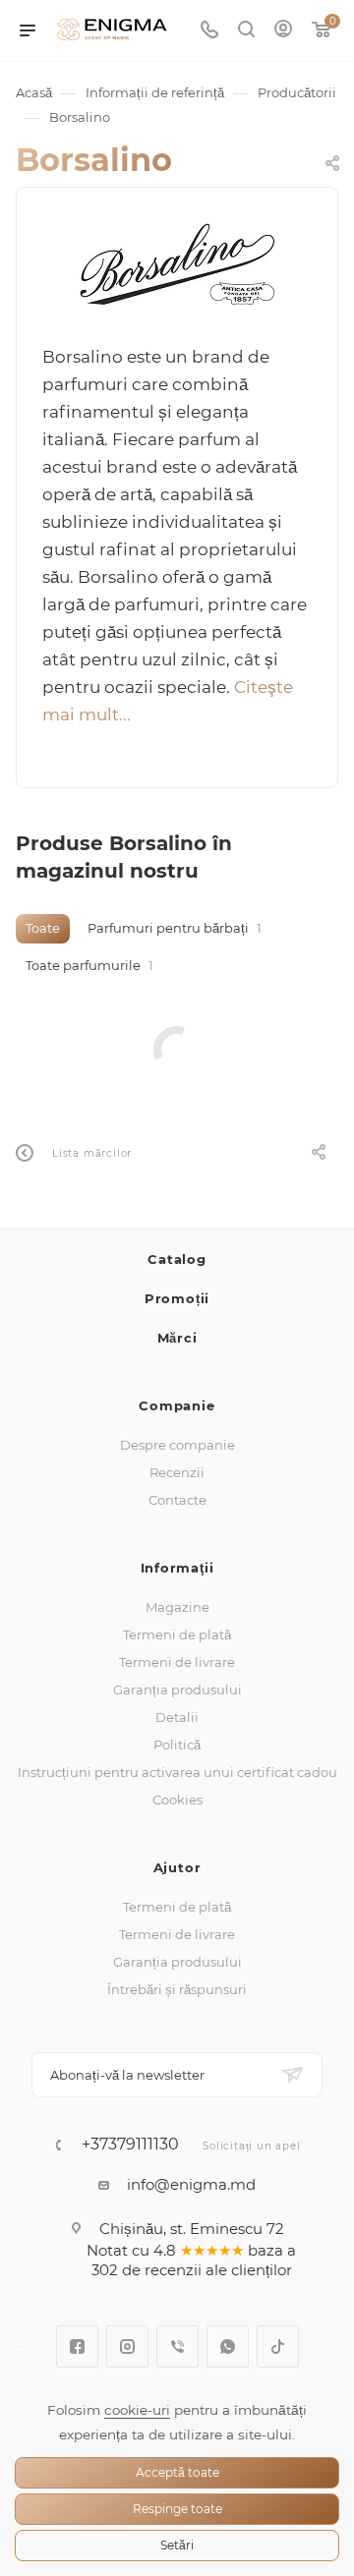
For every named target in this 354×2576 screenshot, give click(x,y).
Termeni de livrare (177, 1662)
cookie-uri (137, 2410)
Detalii (177, 1717)
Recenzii (177, 1472)
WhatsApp (228, 2347)
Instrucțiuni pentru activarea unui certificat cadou (177, 1772)
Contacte (177, 1500)
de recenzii (162, 2270)
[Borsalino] (177, 264)
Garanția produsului (177, 1689)
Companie (177, 1405)
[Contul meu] (283, 31)
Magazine (177, 1607)
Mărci (177, 1338)
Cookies (177, 1800)
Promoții (177, 1298)
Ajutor (177, 1867)
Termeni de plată (177, 1634)
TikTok (278, 2347)
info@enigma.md (191, 2184)
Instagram (127, 2347)
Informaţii (177, 1568)
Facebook (77, 2347)
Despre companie (177, 1445)
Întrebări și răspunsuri (177, 1989)
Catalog (177, 1259)
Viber (177, 2347)
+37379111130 (130, 2145)
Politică (177, 1745)
